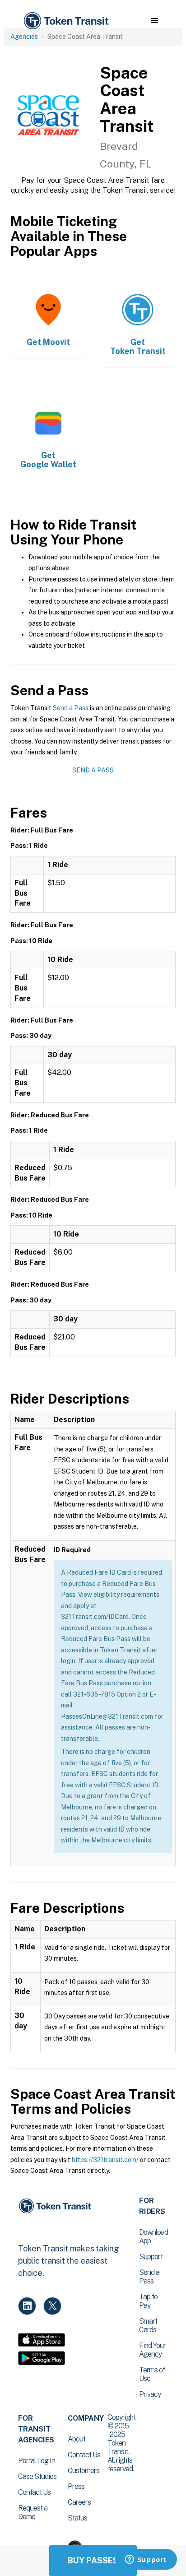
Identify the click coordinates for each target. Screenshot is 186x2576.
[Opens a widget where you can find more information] (146, 2560)
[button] (155, 21)
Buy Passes (93, 2560)
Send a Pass (71, 708)
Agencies (24, 37)
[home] (65, 21)
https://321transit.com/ (105, 2160)
